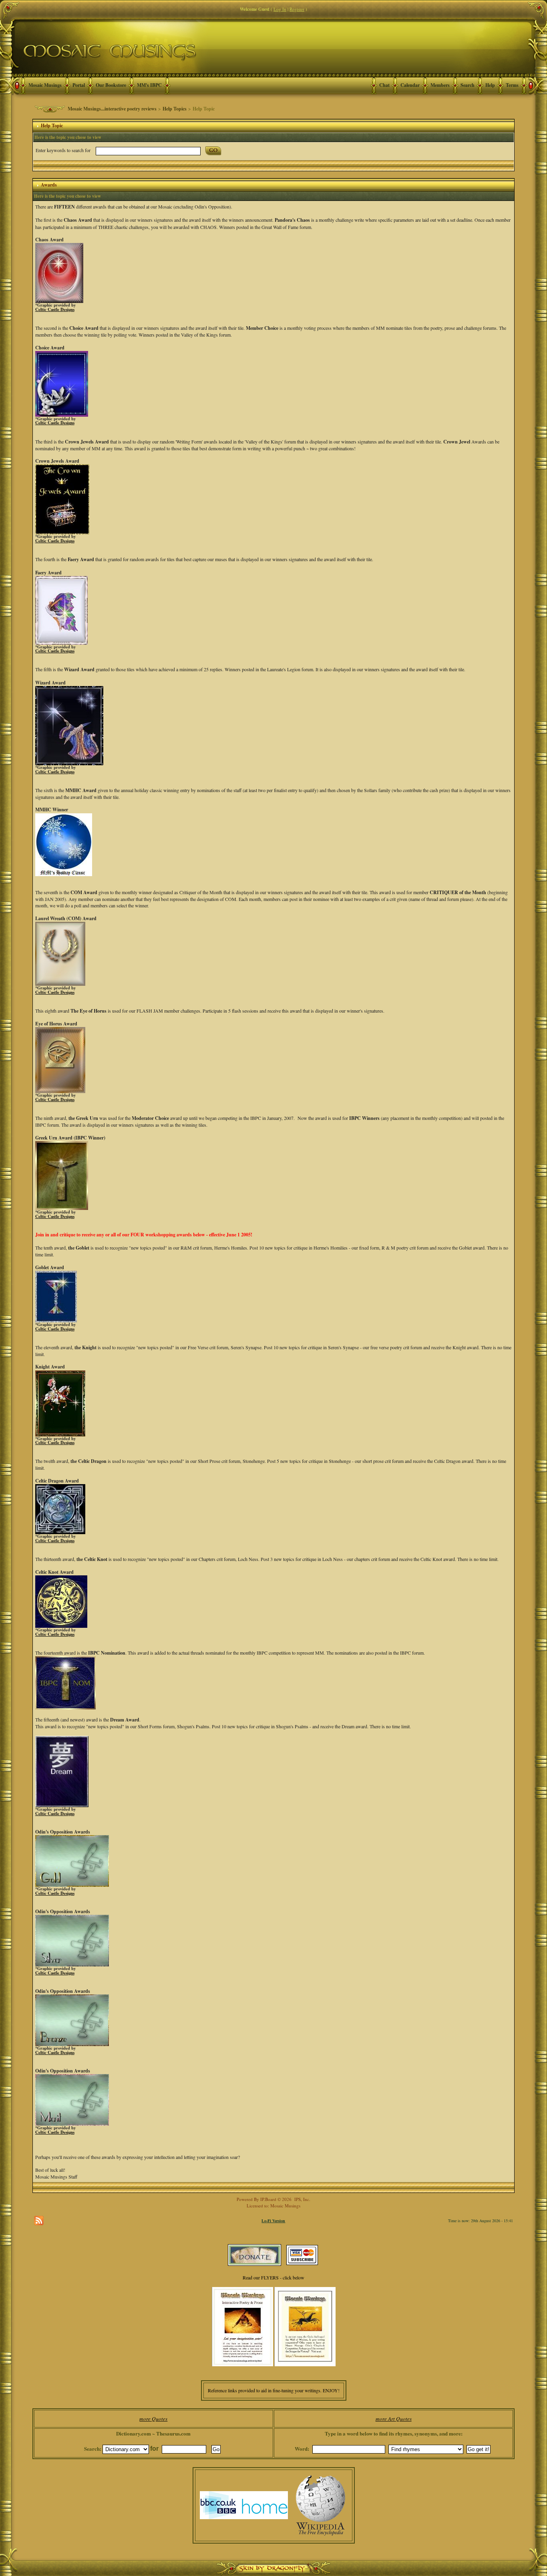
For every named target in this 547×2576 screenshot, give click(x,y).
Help (490, 85)
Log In (280, 9)
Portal (79, 85)
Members (440, 85)
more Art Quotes (394, 2419)
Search (468, 85)
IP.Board (268, 2199)
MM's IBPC (149, 85)
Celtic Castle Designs (55, 309)
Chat (384, 85)
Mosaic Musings (45, 85)
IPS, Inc (302, 2199)
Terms (512, 85)
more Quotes (153, 2419)
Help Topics (175, 109)
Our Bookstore (111, 85)
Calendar (410, 85)
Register (297, 9)
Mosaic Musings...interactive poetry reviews (112, 109)
